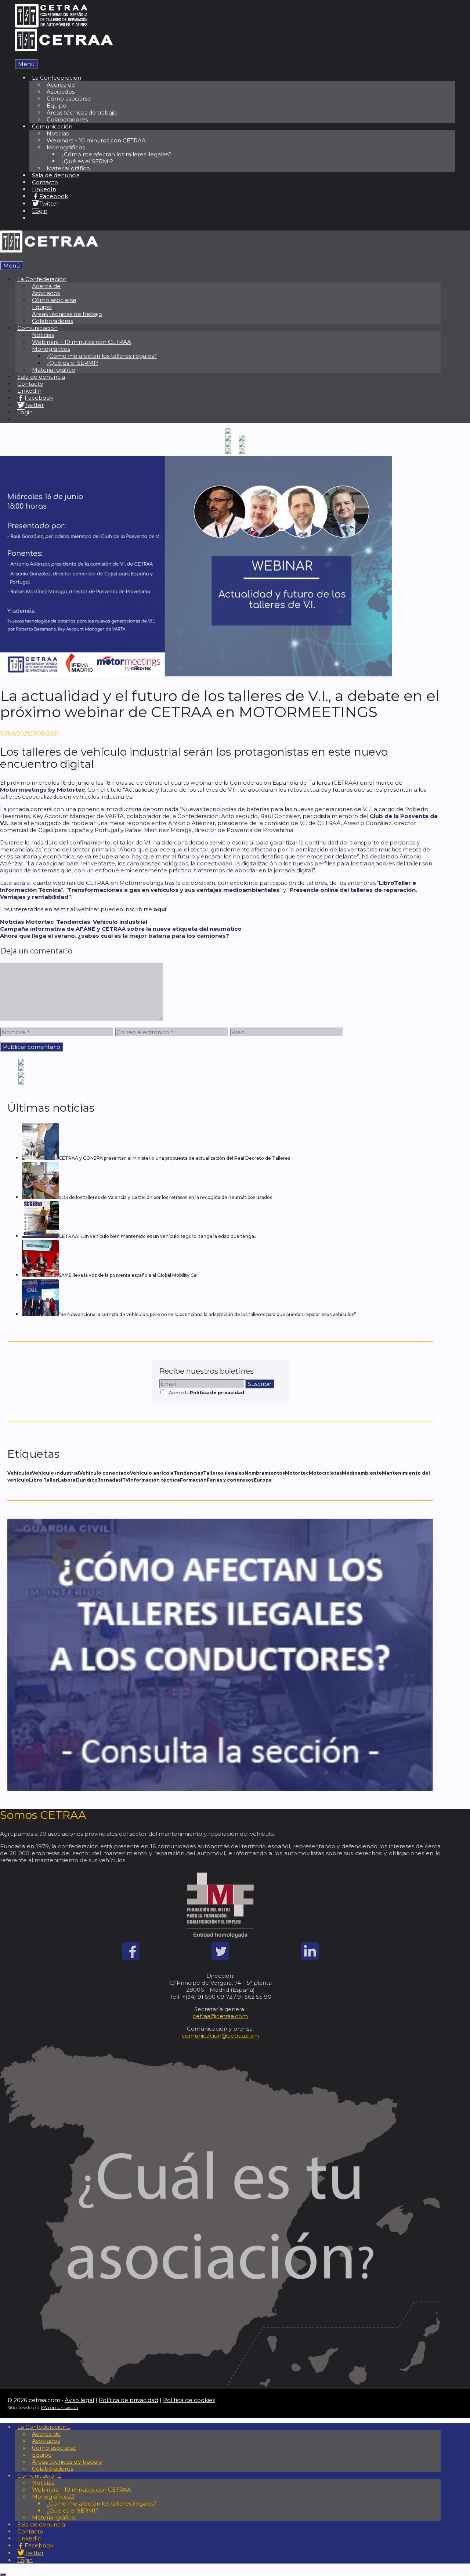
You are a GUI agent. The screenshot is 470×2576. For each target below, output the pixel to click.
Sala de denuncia (56, 175)
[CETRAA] (64, 49)
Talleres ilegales (224, 1473)
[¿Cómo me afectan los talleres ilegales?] (220, 1789)
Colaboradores (67, 119)
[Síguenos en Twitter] (220, 1958)
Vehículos (20, 1473)
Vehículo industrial (120, 922)
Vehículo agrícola (152, 1473)
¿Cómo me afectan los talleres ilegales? (116, 154)
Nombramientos (265, 1473)
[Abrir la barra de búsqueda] (17, 56)
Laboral (68, 1480)
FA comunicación (60, 2407)
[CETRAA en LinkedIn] (310, 1958)
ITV (125, 1480)
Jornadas (109, 1480)
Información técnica (154, 1480)
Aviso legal (79, 2400)
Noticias (12, 922)
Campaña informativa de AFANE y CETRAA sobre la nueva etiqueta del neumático (121, 929)
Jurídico (87, 1480)
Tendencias (73, 922)
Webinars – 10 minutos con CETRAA (96, 140)
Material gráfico (68, 168)
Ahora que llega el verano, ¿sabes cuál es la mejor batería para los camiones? (115, 936)
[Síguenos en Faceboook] (131, 1958)
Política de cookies (189, 2400)
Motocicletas (325, 1473)
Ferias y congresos (230, 1480)
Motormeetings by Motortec (42, 790)
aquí (160, 909)
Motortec (40, 922)
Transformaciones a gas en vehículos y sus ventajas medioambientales (173, 890)
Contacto (45, 182)
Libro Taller (44, 1480)
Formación (193, 1480)
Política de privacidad (217, 1393)
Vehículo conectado (105, 1473)
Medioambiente (362, 1473)
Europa (263, 1480)
